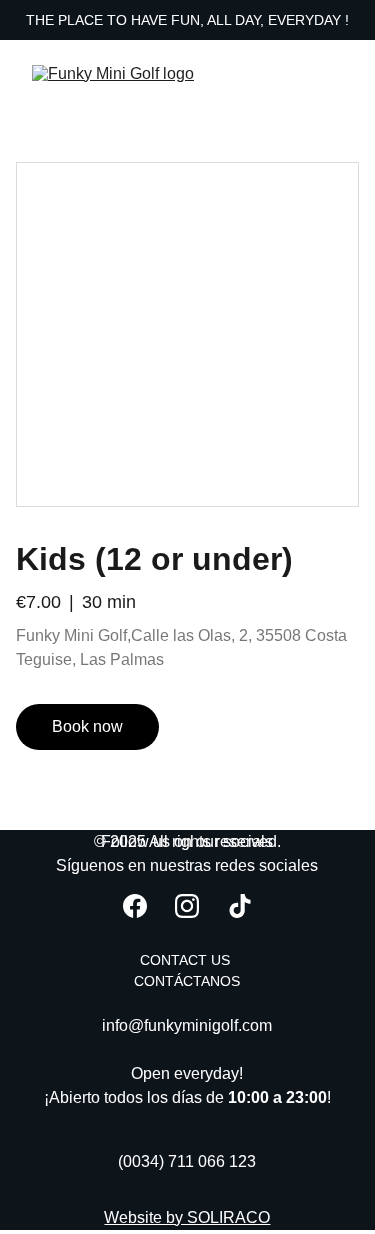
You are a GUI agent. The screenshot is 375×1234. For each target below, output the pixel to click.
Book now (87, 726)
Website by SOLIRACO (187, 1217)
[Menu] (331, 73)
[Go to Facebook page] (135, 906)
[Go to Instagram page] (187, 906)
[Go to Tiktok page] (240, 906)
